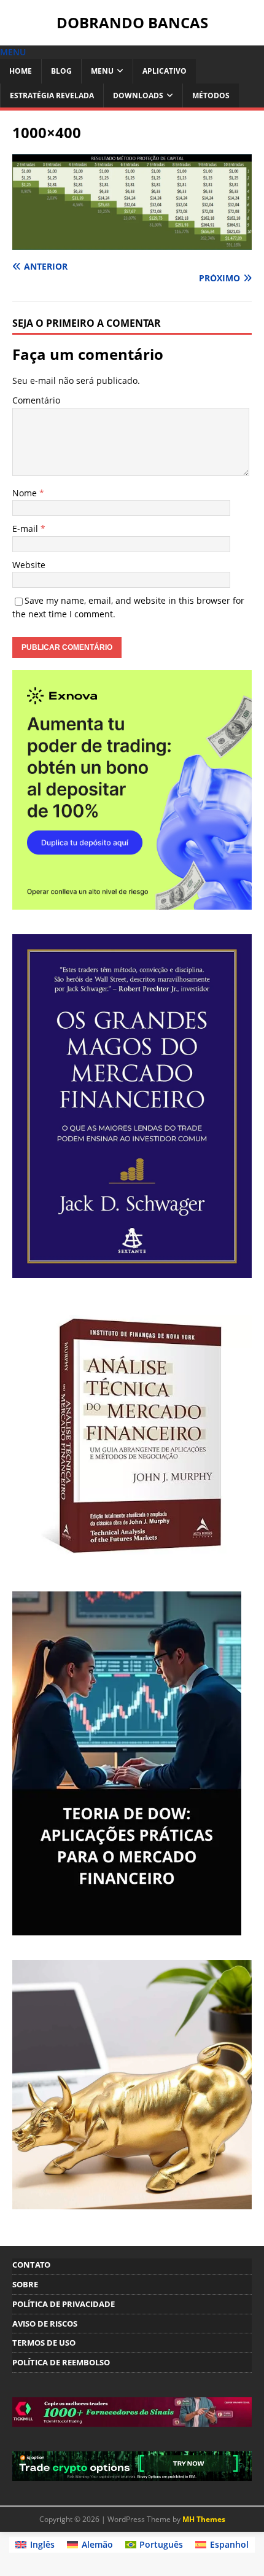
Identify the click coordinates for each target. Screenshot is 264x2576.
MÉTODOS (211, 96)
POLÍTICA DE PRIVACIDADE (64, 2304)
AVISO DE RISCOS (45, 2324)
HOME (21, 71)
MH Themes (204, 2519)
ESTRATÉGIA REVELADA (52, 96)
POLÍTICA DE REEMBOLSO (61, 2362)
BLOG (61, 71)
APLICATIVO (165, 71)
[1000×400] (132, 243)
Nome (26, 493)
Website (29, 565)
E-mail (26, 529)
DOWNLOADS (138, 96)
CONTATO (31, 2265)
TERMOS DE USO (44, 2343)
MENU (102, 71)
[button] (13, 52)
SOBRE (25, 2284)
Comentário (36, 400)
